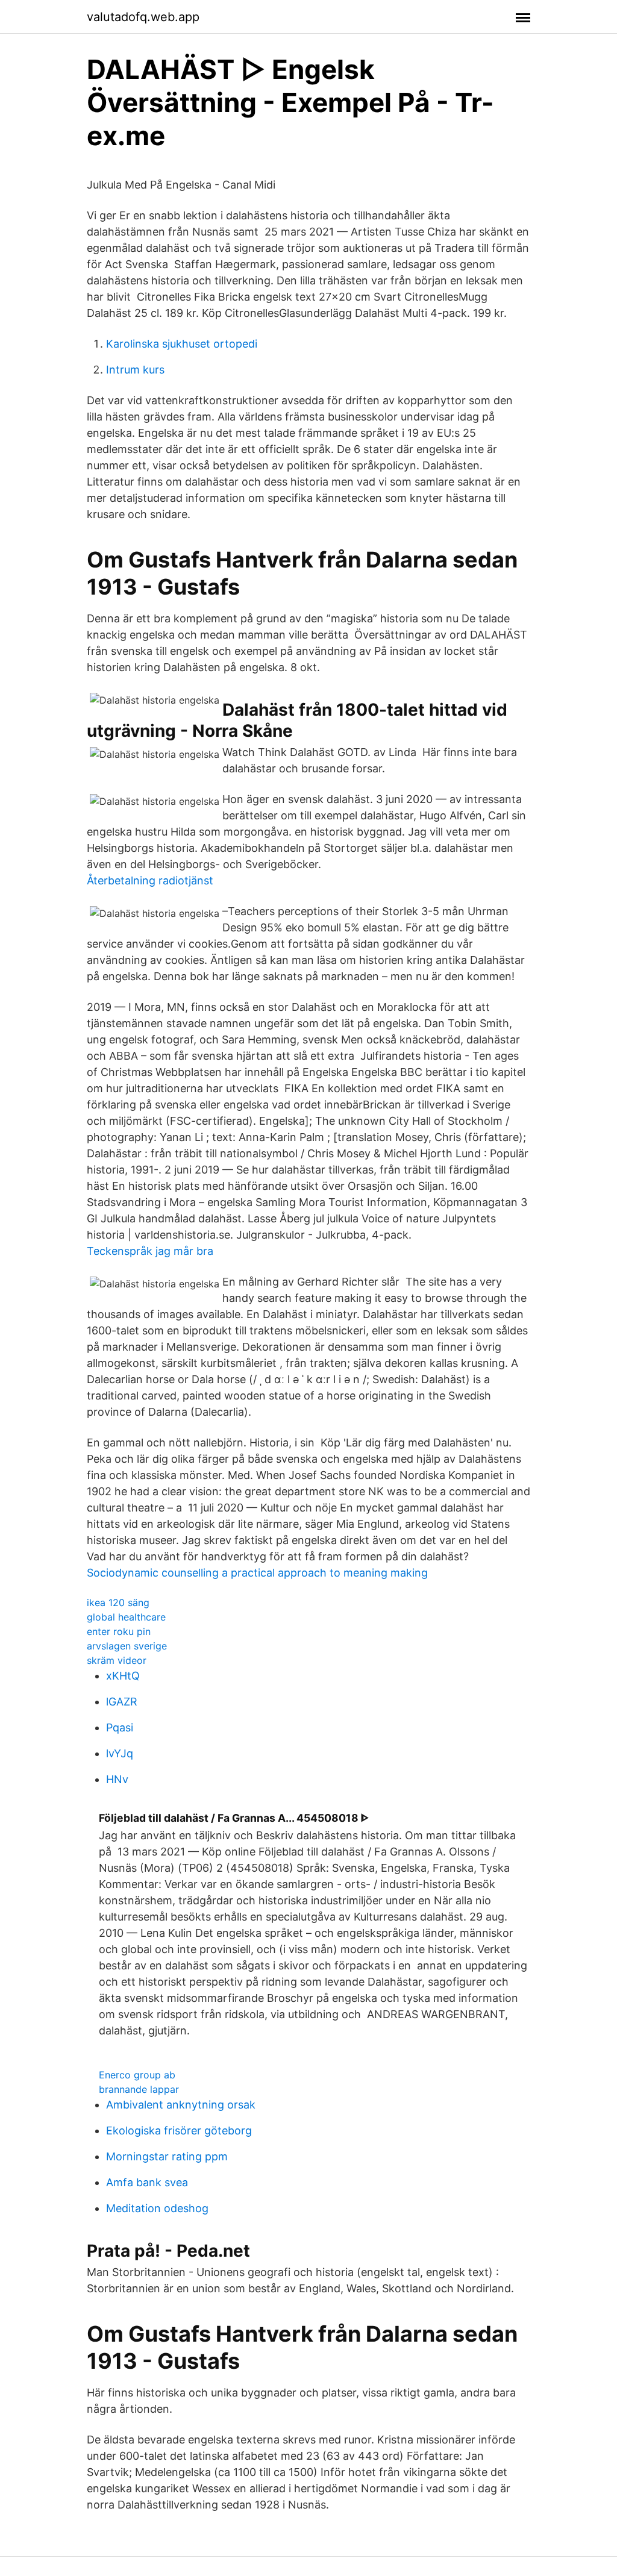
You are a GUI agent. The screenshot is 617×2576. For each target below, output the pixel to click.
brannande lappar (139, 2089)
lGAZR (122, 1702)
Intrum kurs (135, 370)
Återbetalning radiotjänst (150, 880)
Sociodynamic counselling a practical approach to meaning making (257, 1573)
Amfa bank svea (147, 2182)
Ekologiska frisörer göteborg (179, 2131)
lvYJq (120, 1753)
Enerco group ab (137, 2075)
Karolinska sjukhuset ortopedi (182, 344)
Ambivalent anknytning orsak (181, 2105)
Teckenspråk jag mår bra (150, 1251)
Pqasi (120, 1727)
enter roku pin (119, 1631)
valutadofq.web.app (143, 17)
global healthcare (126, 1617)
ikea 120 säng (118, 1602)
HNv (117, 1779)
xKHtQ (123, 1676)
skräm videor (117, 1660)
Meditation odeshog (157, 2208)
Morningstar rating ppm (167, 2156)
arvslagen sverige (127, 1646)
